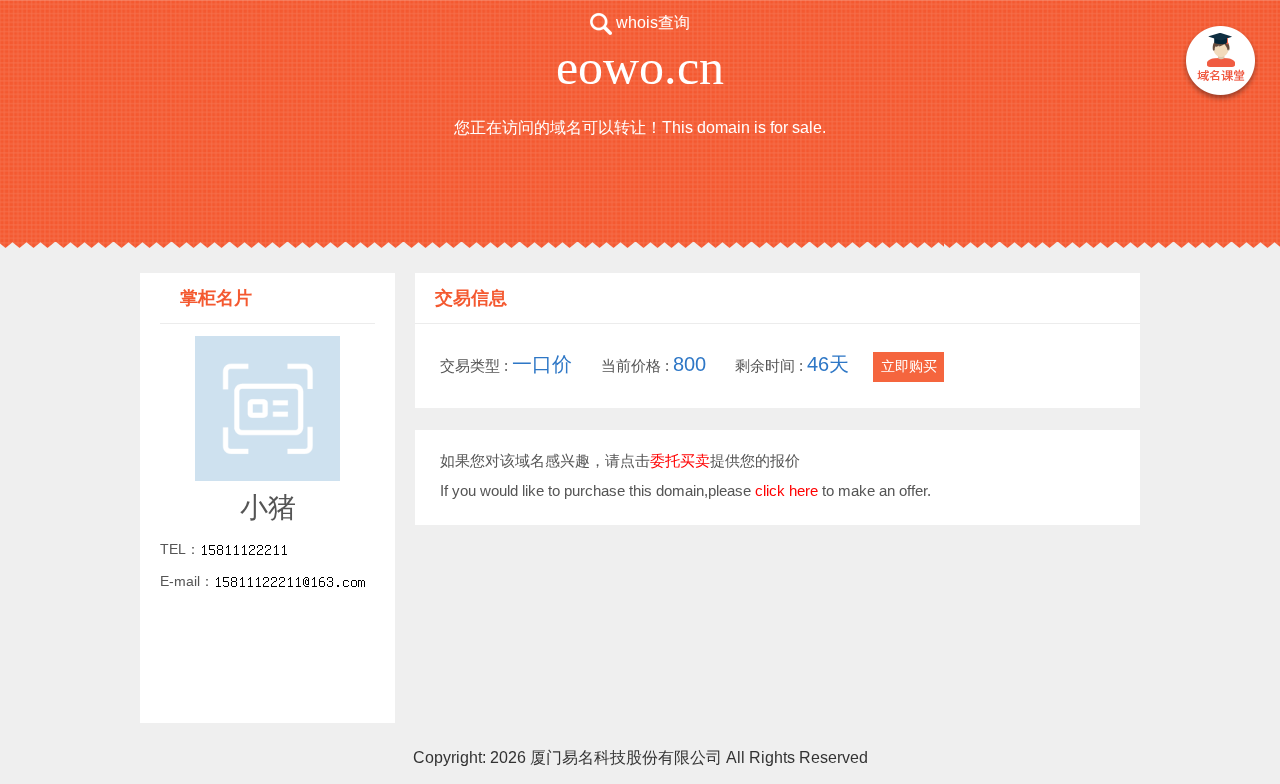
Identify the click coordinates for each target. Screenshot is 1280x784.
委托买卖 (680, 460)
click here (786, 490)
